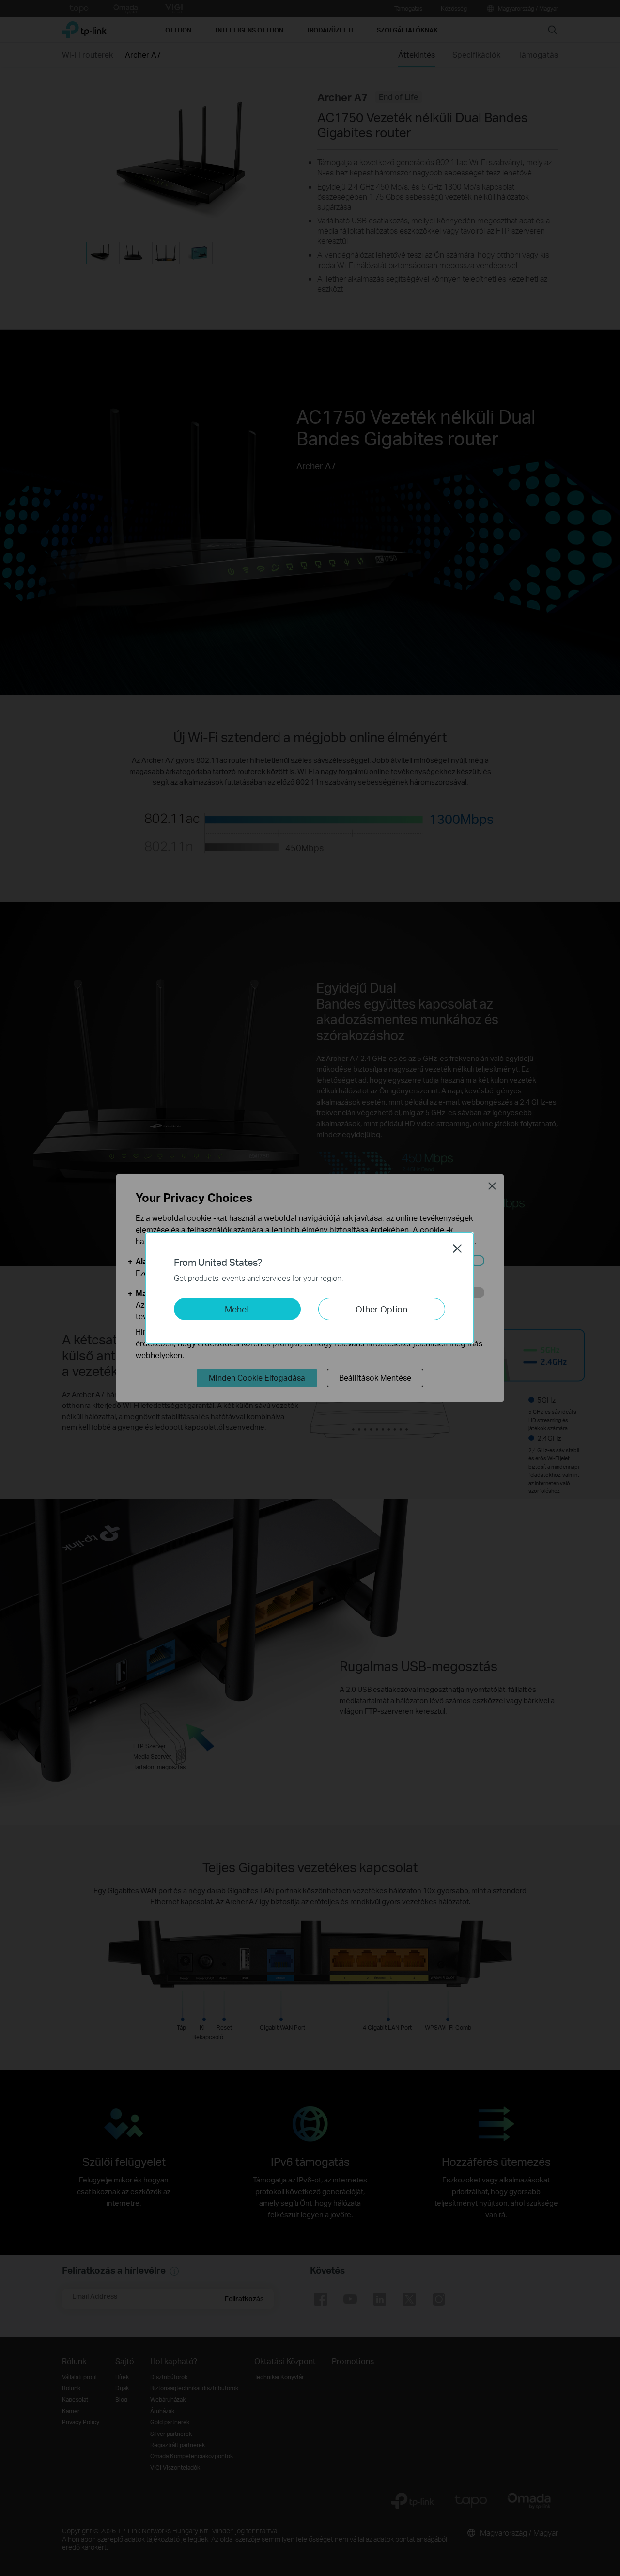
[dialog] (310, 1288)
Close (457, 1248)
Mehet (237, 1309)
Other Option (381, 1309)
